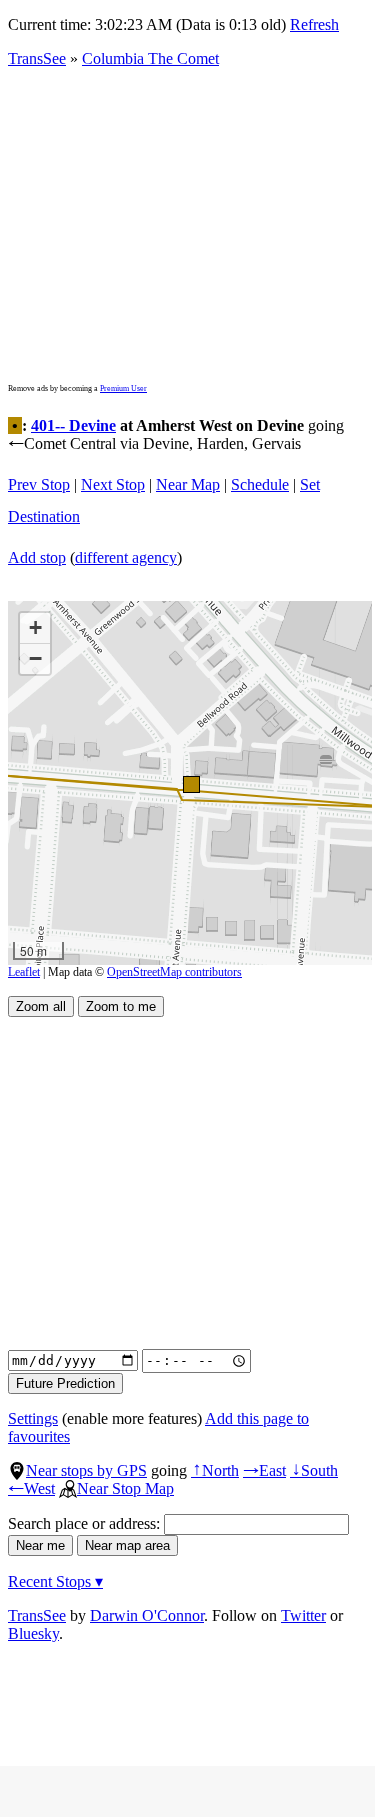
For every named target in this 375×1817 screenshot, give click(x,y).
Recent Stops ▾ (55, 1581)
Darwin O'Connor (147, 1615)
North (215, 1470)
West (31, 1488)
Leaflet (24, 972)
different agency (126, 557)
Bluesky (33, 1633)
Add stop (37, 557)
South (314, 1470)
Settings (33, 1418)
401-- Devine (73, 425)
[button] (190, 783)
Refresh (314, 24)
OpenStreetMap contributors (174, 972)
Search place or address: (86, 1523)
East (264, 1470)
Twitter (303, 1615)
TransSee (37, 58)
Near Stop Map (125, 1488)
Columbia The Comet (150, 58)
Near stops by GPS (86, 1470)
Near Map (188, 484)
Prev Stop (39, 484)
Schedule (260, 484)
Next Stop (113, 484)
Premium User (123, 388)
